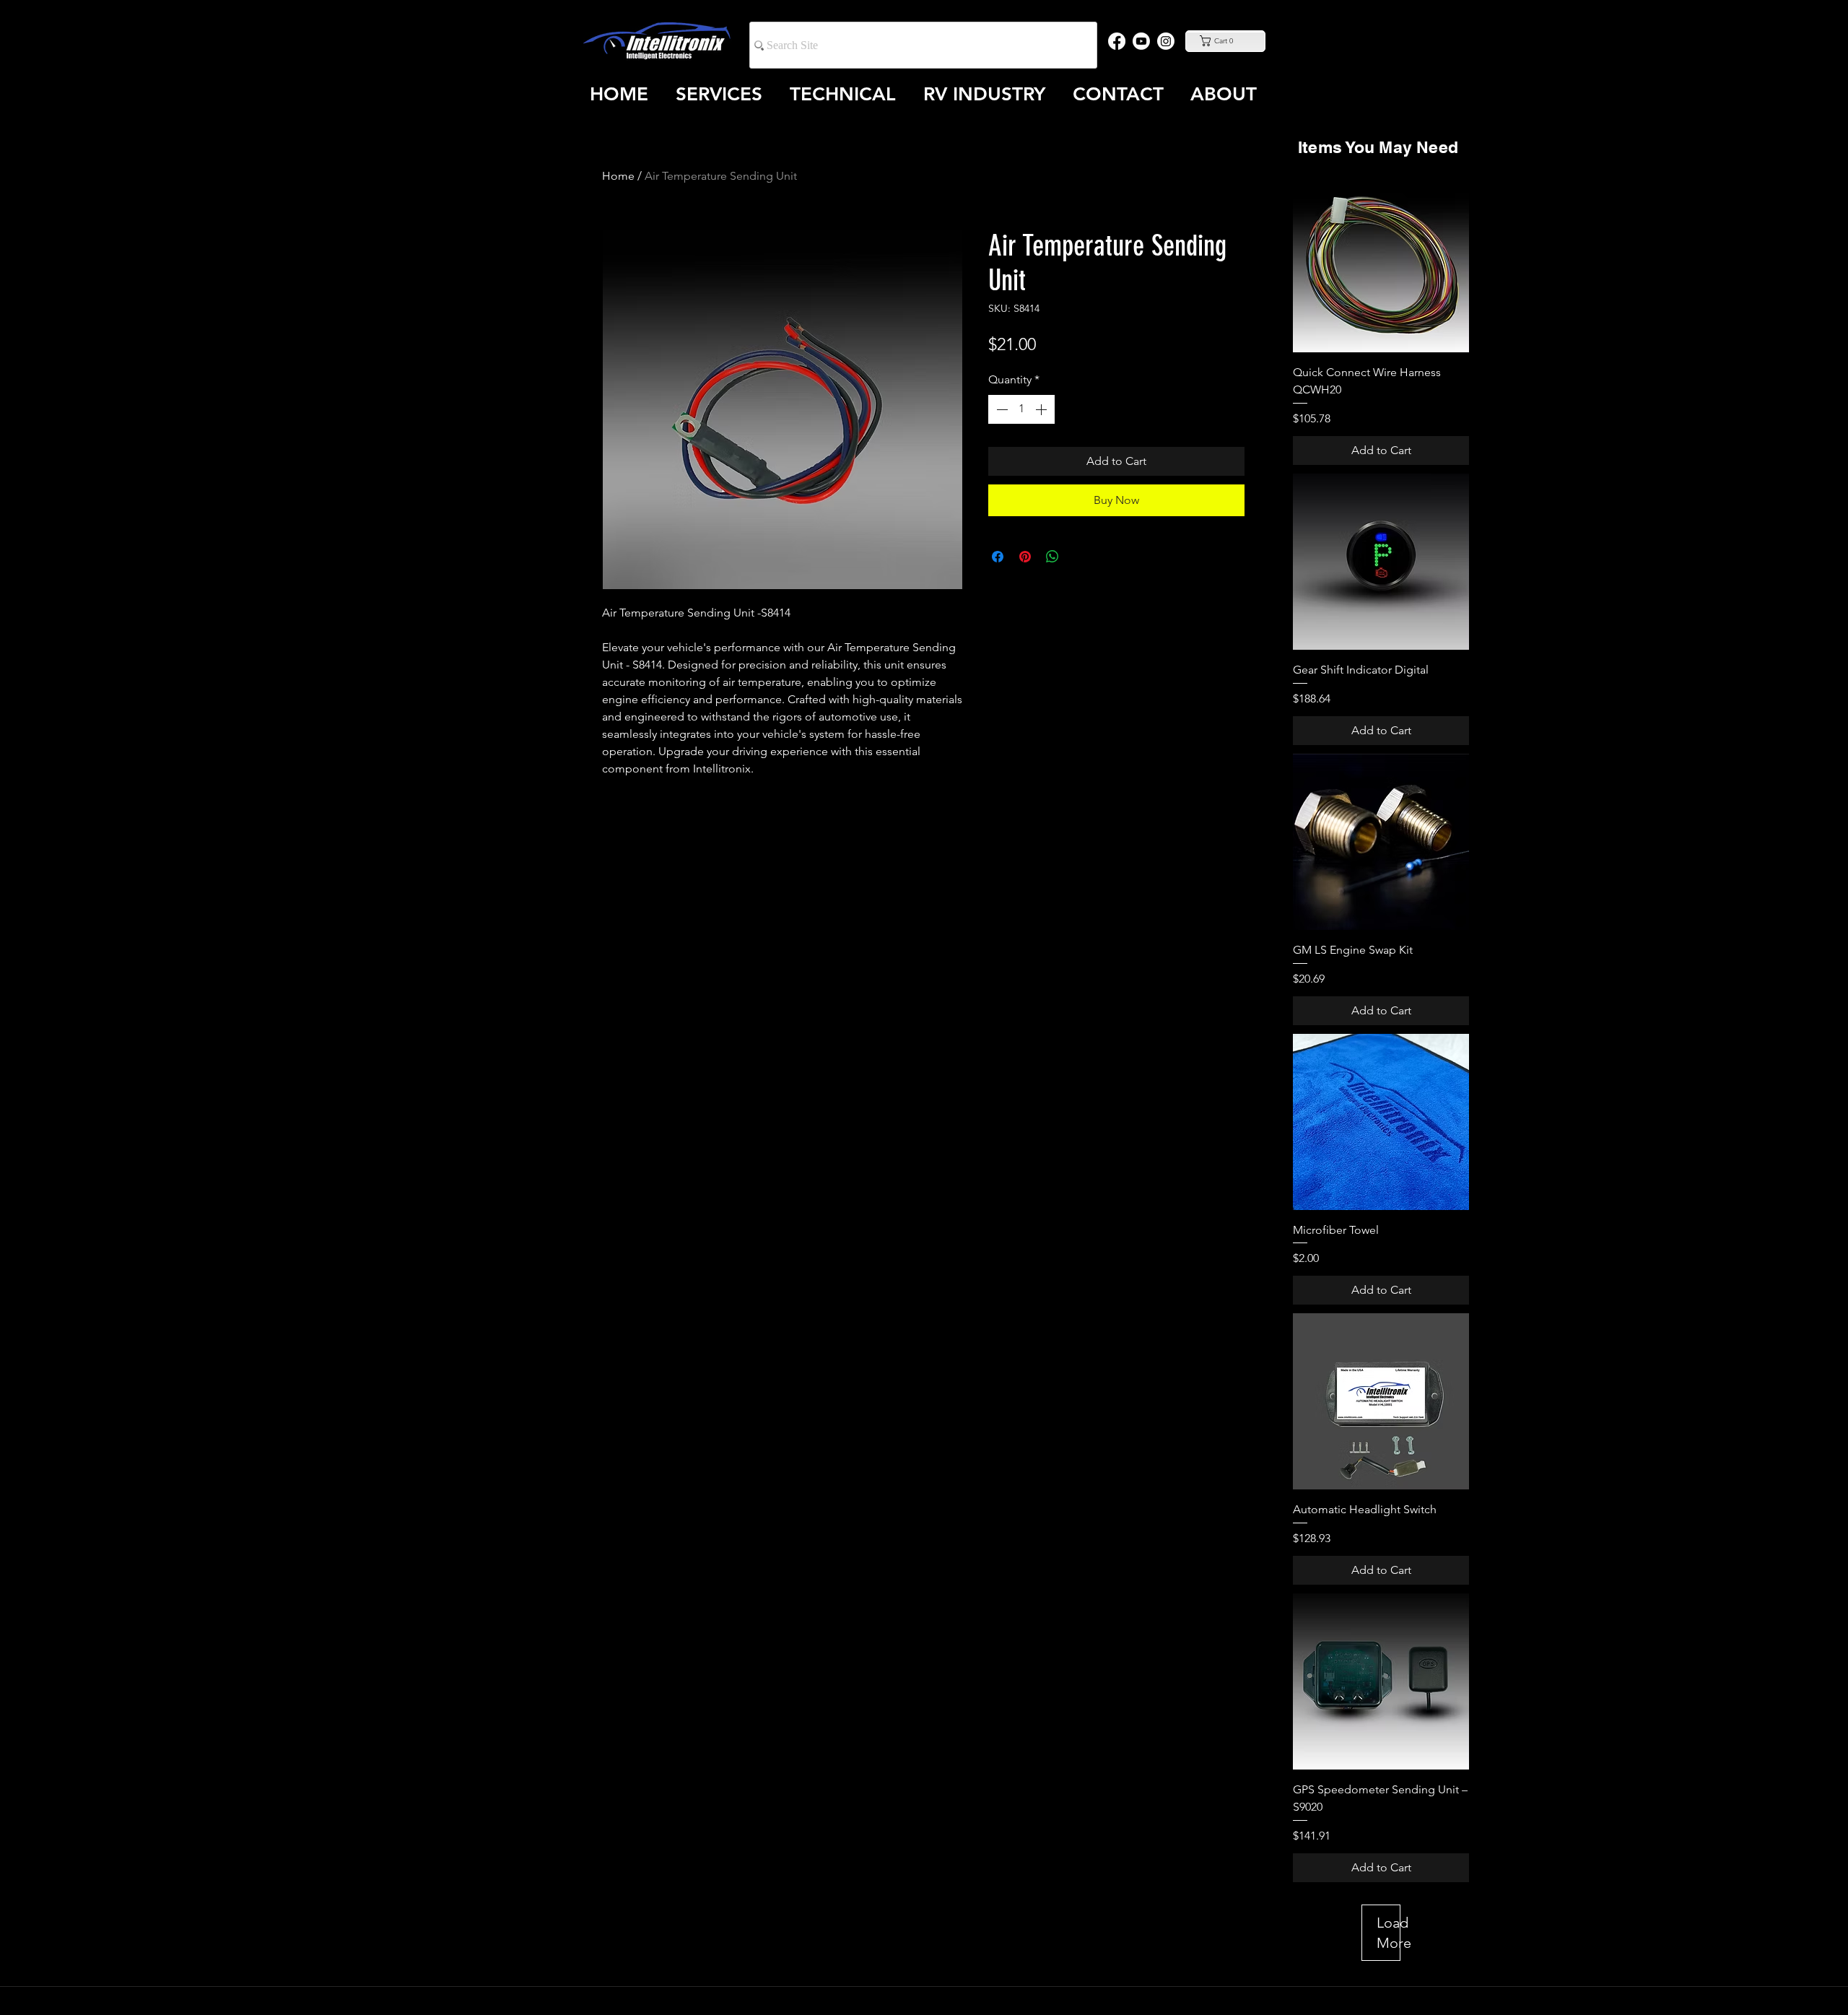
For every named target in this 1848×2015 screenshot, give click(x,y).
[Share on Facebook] (998, 557)
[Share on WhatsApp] (1052, 557)
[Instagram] (1166, 41)
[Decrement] (1001, 409)
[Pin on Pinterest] (1025, 557)
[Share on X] (1080, 557)
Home (618, 176)
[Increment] (1042, 409)
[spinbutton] (1021, 409)
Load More (1389, 1933)
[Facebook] (1117, 41)
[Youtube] (1141, 41)
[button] (1225, 41)
